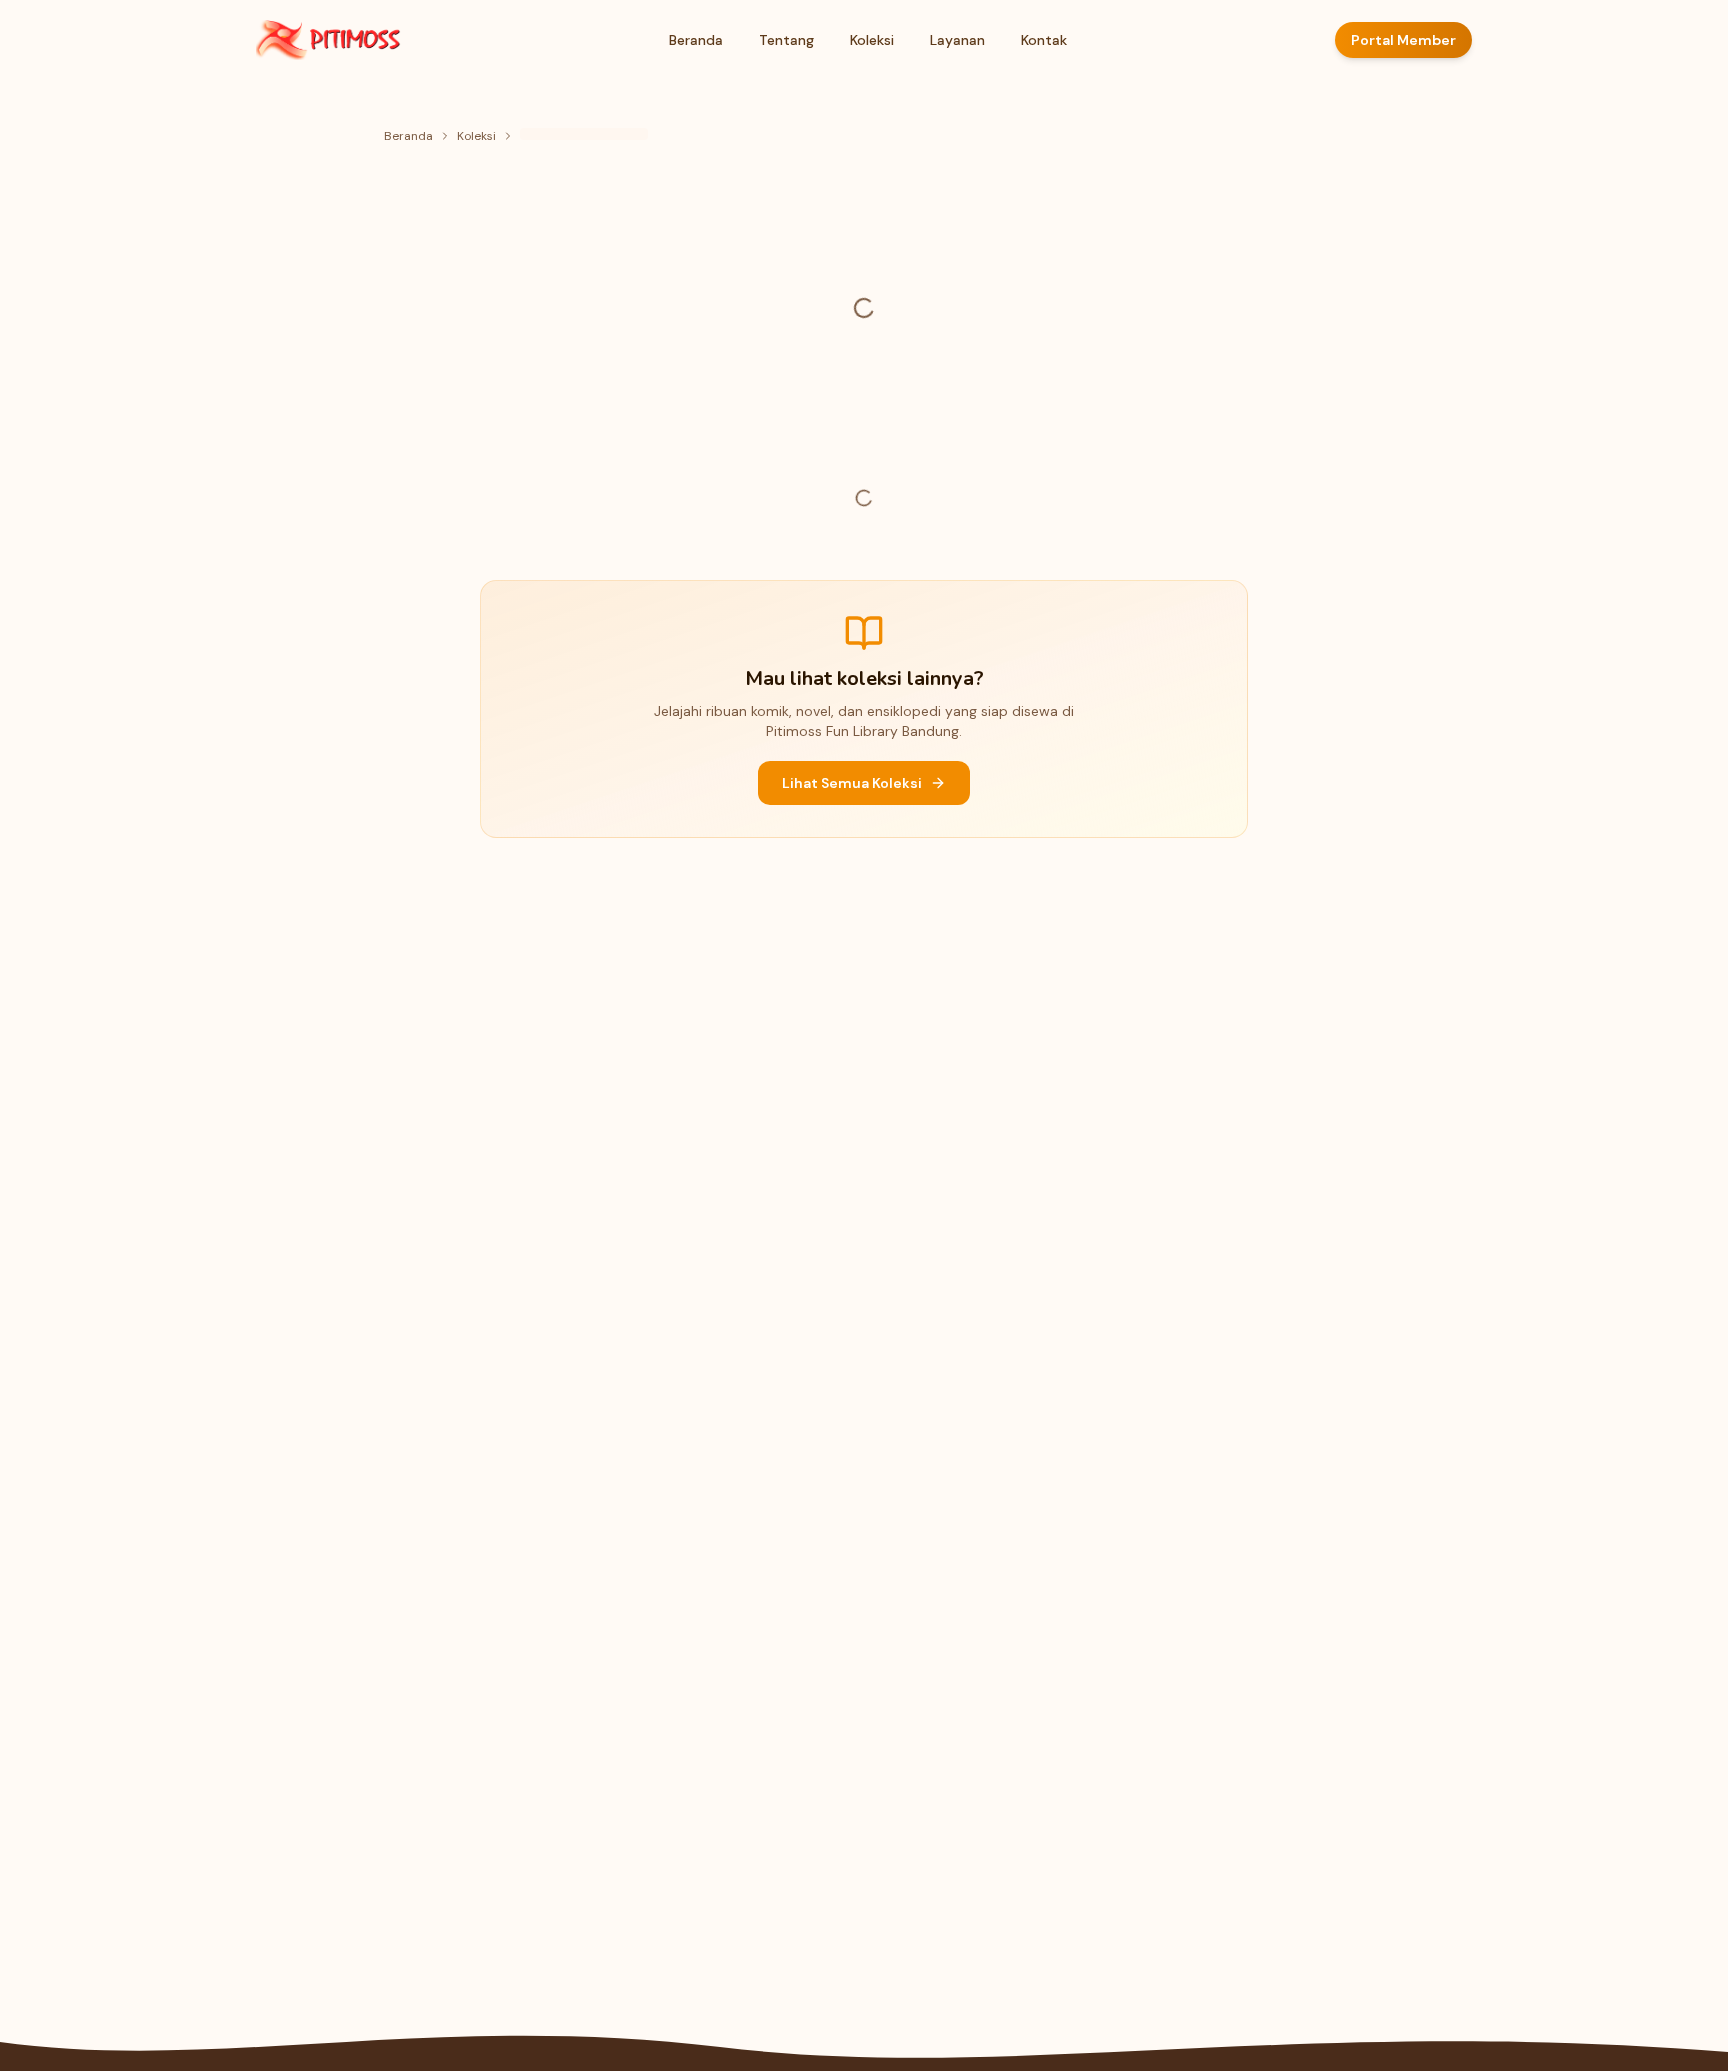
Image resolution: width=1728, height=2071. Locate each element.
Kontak (1044, 40)
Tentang (786, 40)
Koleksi (872, 40)
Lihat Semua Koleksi (852, 783)
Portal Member (1403, 40)
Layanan (957, 40)
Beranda (696, 40)
